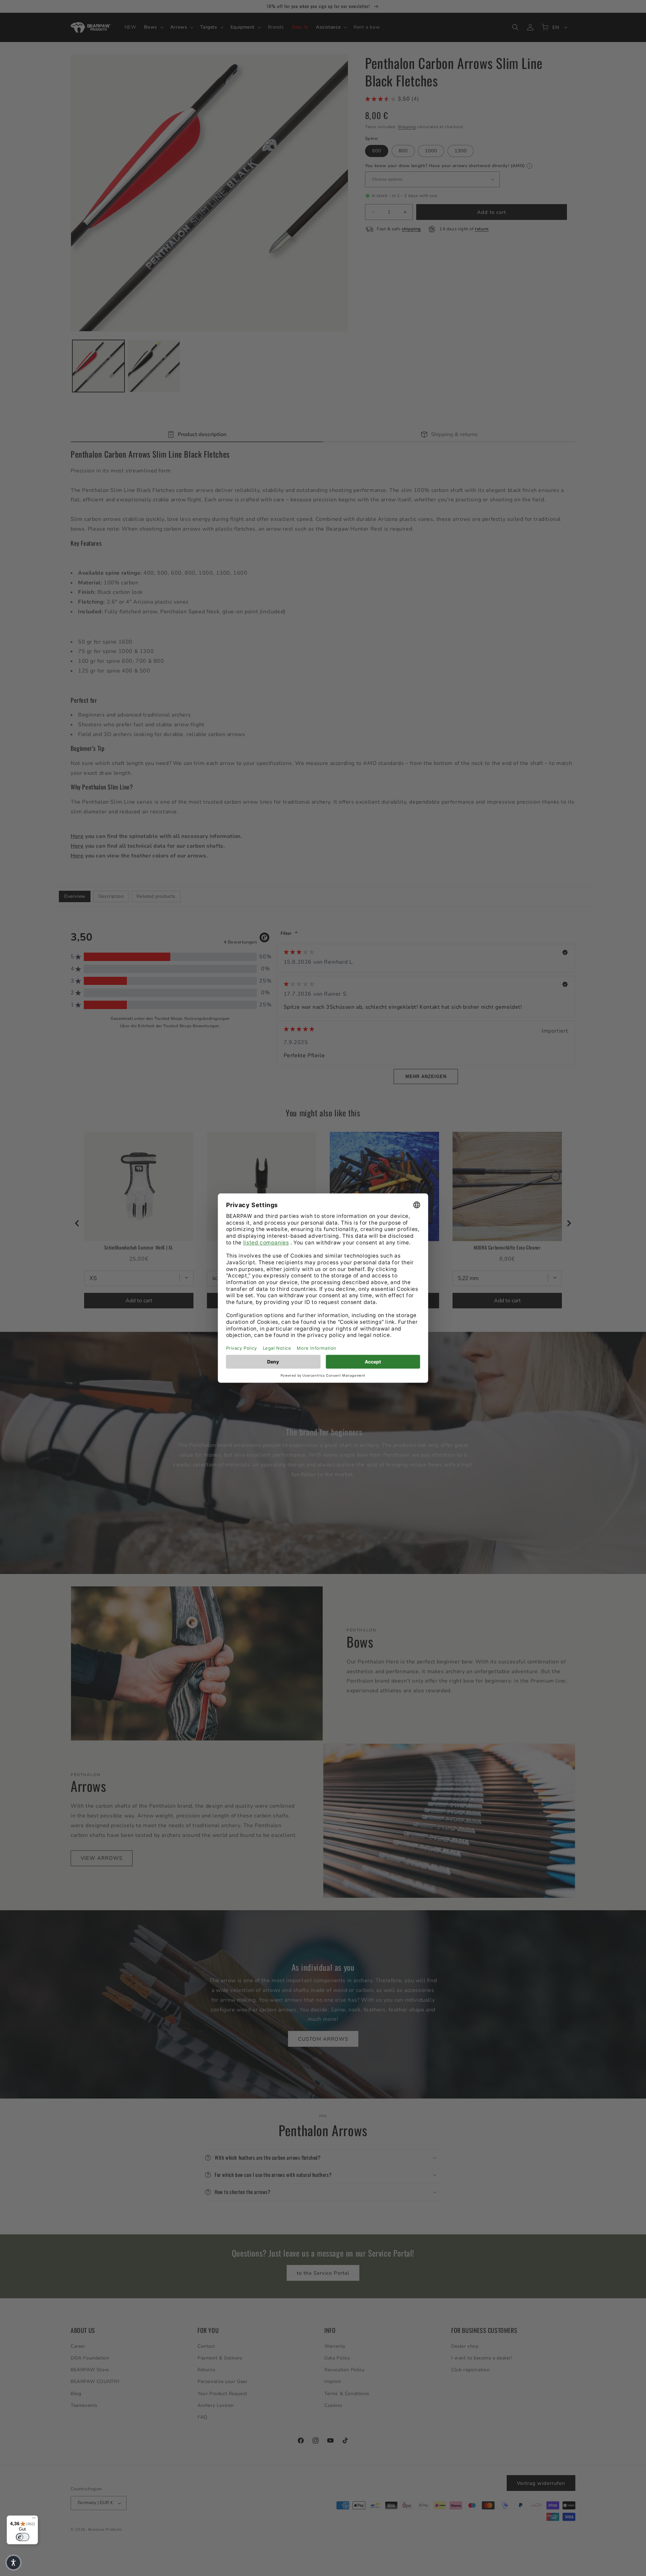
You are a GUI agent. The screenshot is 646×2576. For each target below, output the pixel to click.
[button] (13, 2563)
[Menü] (34, 2520)
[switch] (23, 2537)
